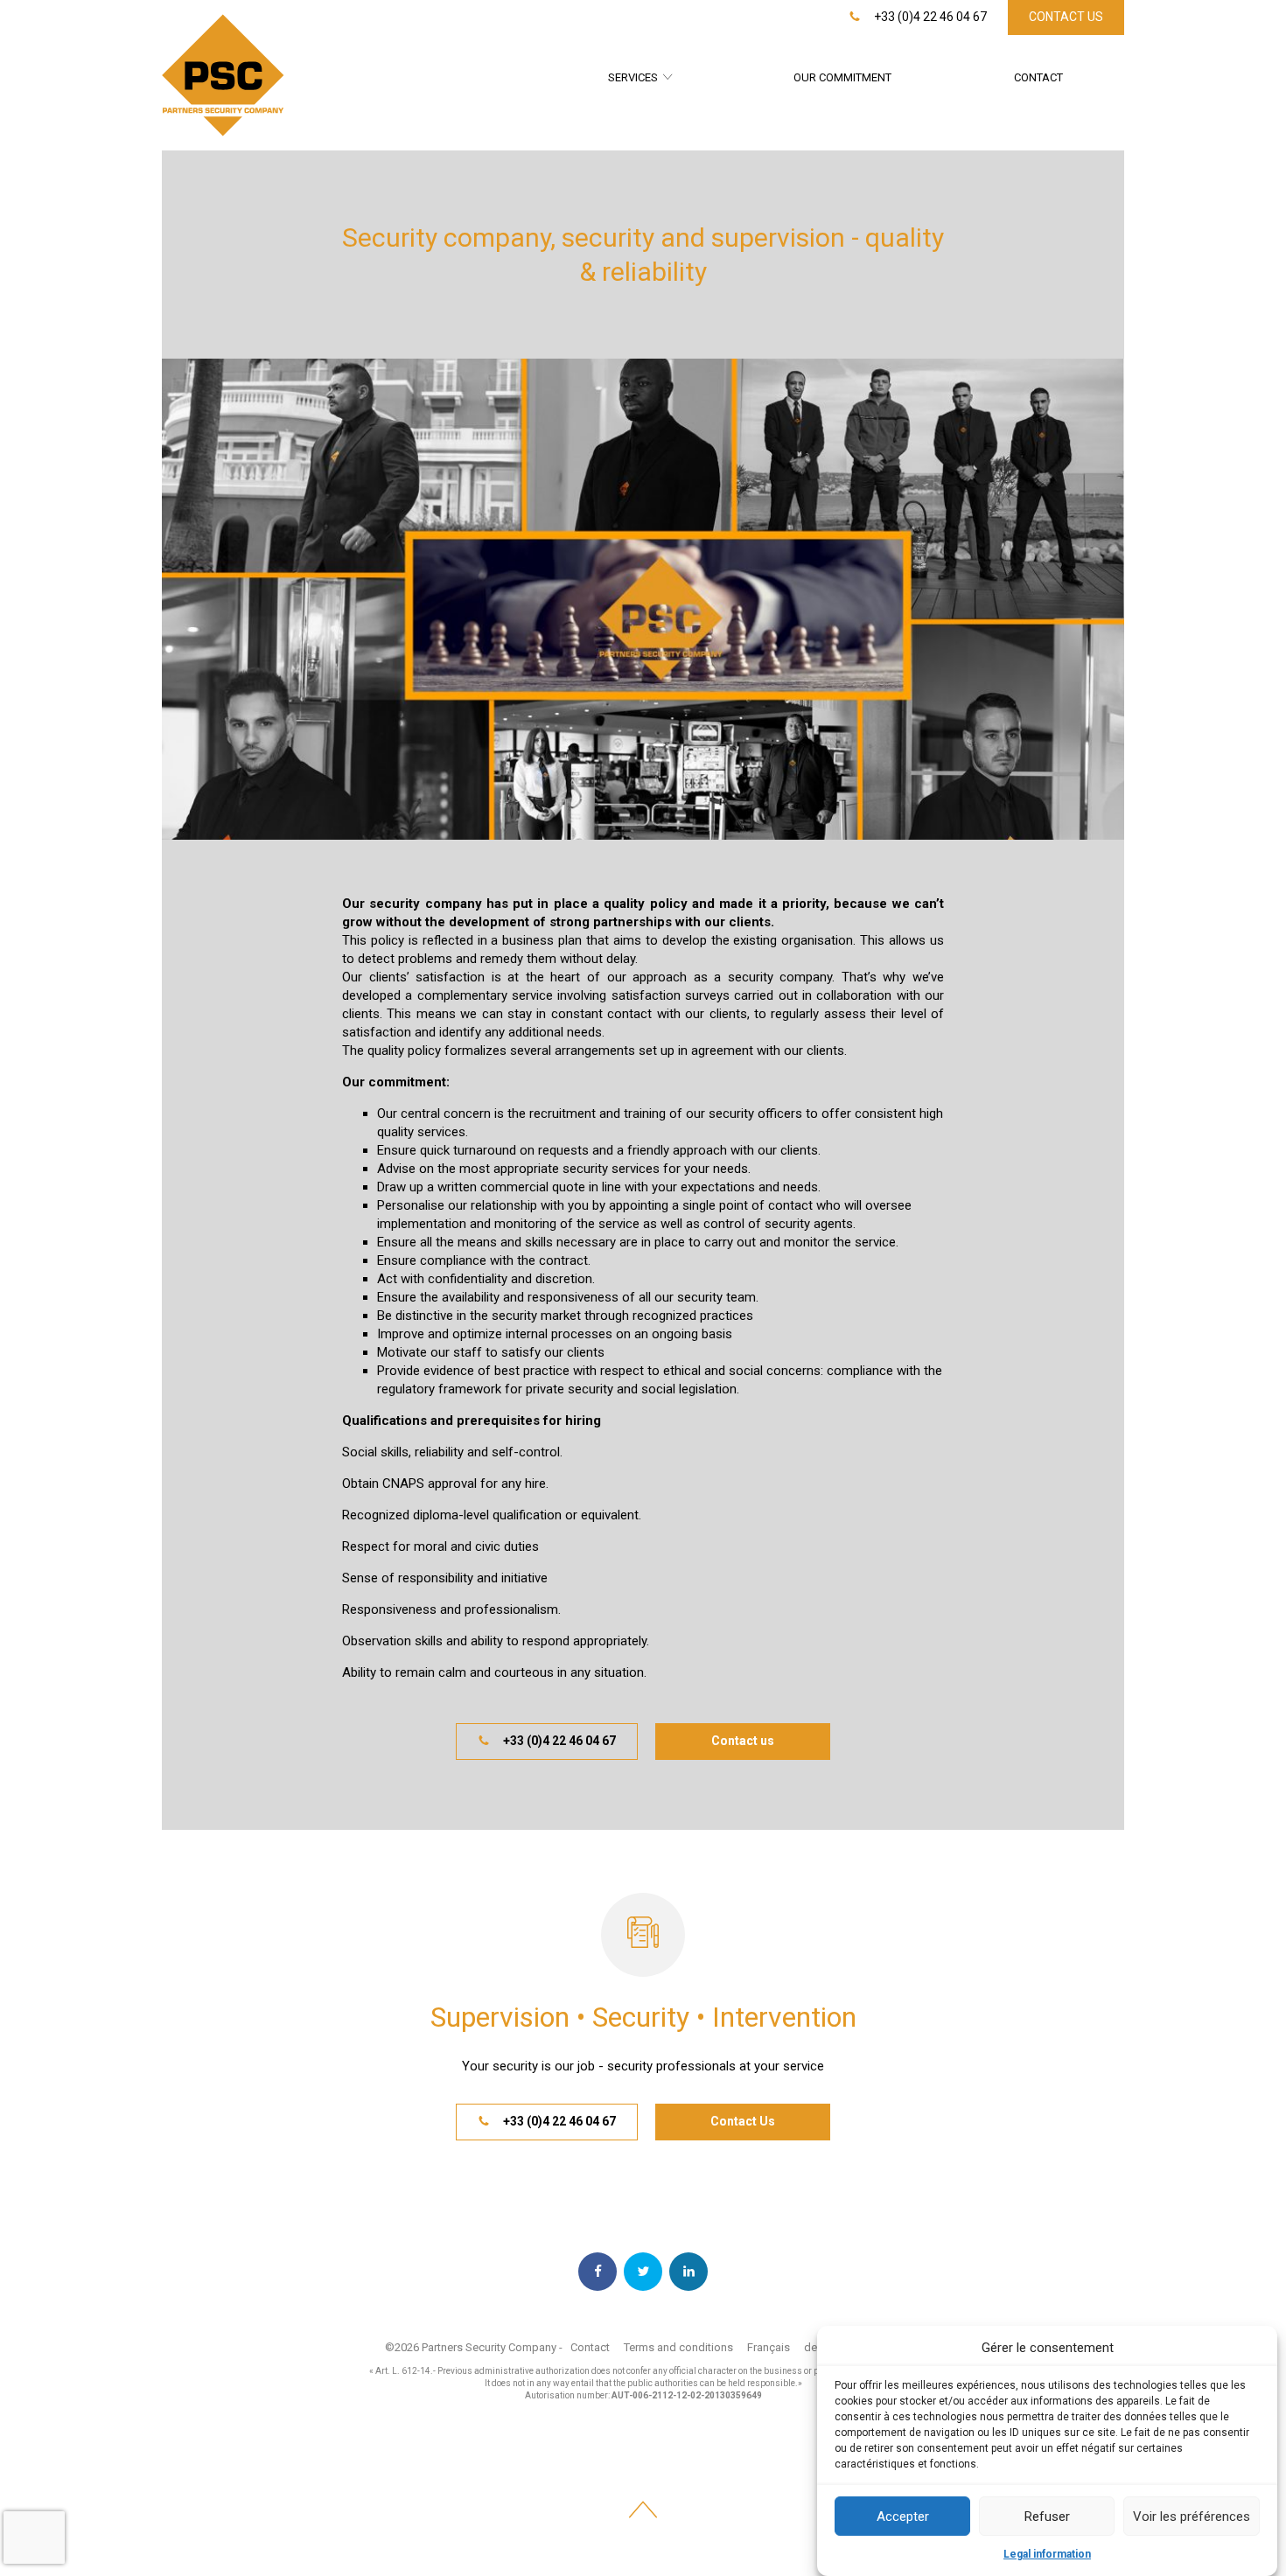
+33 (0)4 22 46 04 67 (929, 17)
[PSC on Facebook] (598, 2272)
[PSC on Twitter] (643, 2272)
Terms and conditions (678, 2347)
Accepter (903, 2517)
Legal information (1047, 2554)
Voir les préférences (1192, 2517)
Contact (1038, 77)
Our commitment (842, 77)
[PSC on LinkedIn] (688, 2272)
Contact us (743, 1741)
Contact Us (1066, 17)
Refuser (1047, 2517)
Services (633, 77)
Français (769, 2347)
